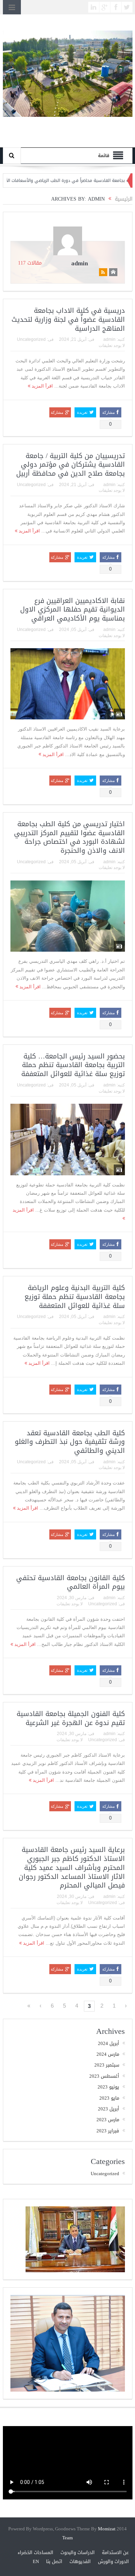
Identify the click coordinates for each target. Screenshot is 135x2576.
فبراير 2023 (108, 2131)
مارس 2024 (108, 2054)
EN (36, 2561)
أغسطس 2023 (104, 2076)
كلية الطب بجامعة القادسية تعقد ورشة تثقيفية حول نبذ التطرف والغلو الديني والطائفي (70, 1442)
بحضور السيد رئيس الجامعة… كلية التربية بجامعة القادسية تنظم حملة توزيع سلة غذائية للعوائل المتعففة (73, 1065)
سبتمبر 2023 (107, 2065)
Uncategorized (31, 339)
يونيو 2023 (108, 2087)
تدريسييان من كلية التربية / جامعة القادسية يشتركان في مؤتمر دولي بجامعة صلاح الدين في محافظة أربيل (71, 465)
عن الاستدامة (115, 2552)
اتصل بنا (54, 2561)
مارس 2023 (108, 2120)
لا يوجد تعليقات (112, 346)
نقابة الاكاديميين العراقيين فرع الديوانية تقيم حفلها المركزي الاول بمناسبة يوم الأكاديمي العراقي (73, 610)
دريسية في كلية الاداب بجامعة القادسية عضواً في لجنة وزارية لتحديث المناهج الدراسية (68, 319)
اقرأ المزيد (42, 386)
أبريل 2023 (109, 2109)
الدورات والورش (113, 2561)
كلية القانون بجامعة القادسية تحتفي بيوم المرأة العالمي (71, 1582)
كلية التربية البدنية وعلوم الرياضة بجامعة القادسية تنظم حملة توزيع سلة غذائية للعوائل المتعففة (75, 1297)
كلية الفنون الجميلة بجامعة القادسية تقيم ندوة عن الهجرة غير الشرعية (71, 1718)
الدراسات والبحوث (78, 2552)
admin (80, 263)
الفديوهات (80, 2561)
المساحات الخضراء (35, 2552)
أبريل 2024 (109, 2043)
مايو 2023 (109, 2098)
